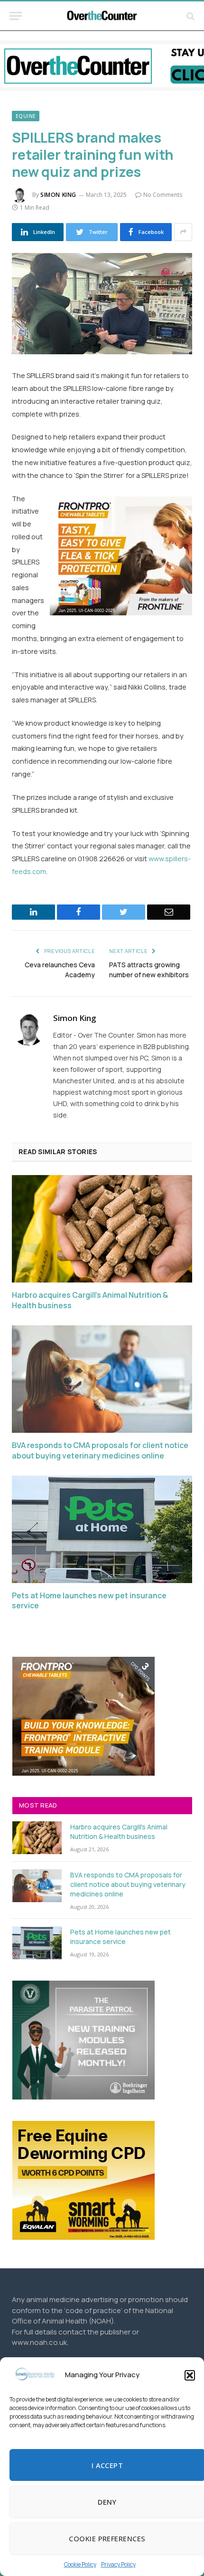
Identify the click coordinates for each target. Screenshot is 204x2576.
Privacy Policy (118, 2564)
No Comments (163, 195)
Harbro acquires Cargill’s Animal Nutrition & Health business (90, 1300)
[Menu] (16, 16)
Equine (26, 116)
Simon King (58, 195)
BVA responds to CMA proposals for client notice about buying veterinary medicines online (100, 1451)
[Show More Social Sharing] (183, 232)
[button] (190, 2375)
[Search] (190, 16)
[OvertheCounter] (102, 16)
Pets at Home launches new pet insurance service (89, 1601)
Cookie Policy (80, 2564)
